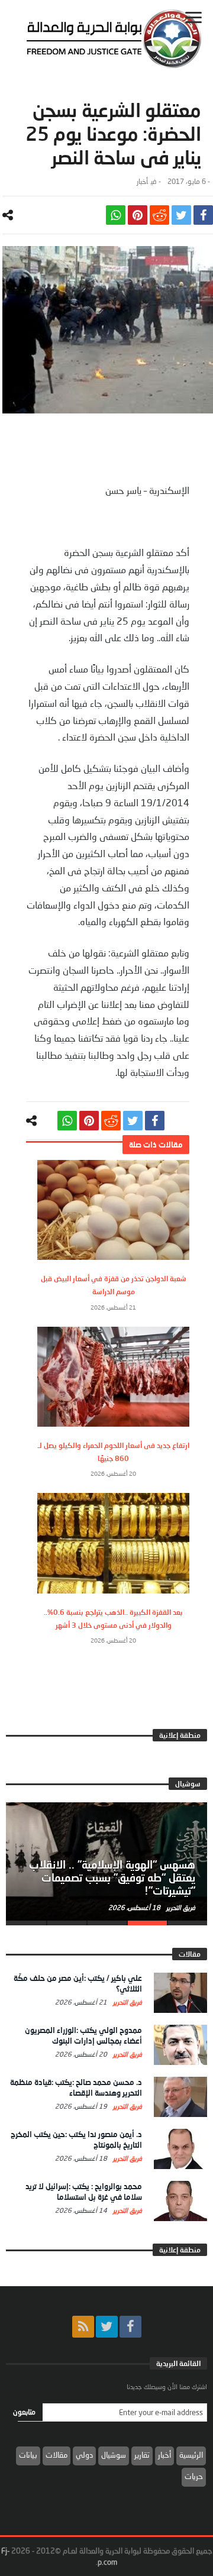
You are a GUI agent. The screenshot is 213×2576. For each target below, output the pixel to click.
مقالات (57, 2455)
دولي (84, 2455)
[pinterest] (138, 215)
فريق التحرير (180, 1907)
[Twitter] (107, 2327)
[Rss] (83, 2327)
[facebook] (203, 215)
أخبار (142, 181)
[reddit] (159, 215)
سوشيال (114, 2455)
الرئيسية (191, 2455)
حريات (194, 2476)
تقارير (142, 2455)
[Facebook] (130, 2327)
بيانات (28, 2455)
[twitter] (181, 215)
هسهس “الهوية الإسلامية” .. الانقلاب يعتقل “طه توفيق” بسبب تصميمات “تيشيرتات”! (112, 1877)
